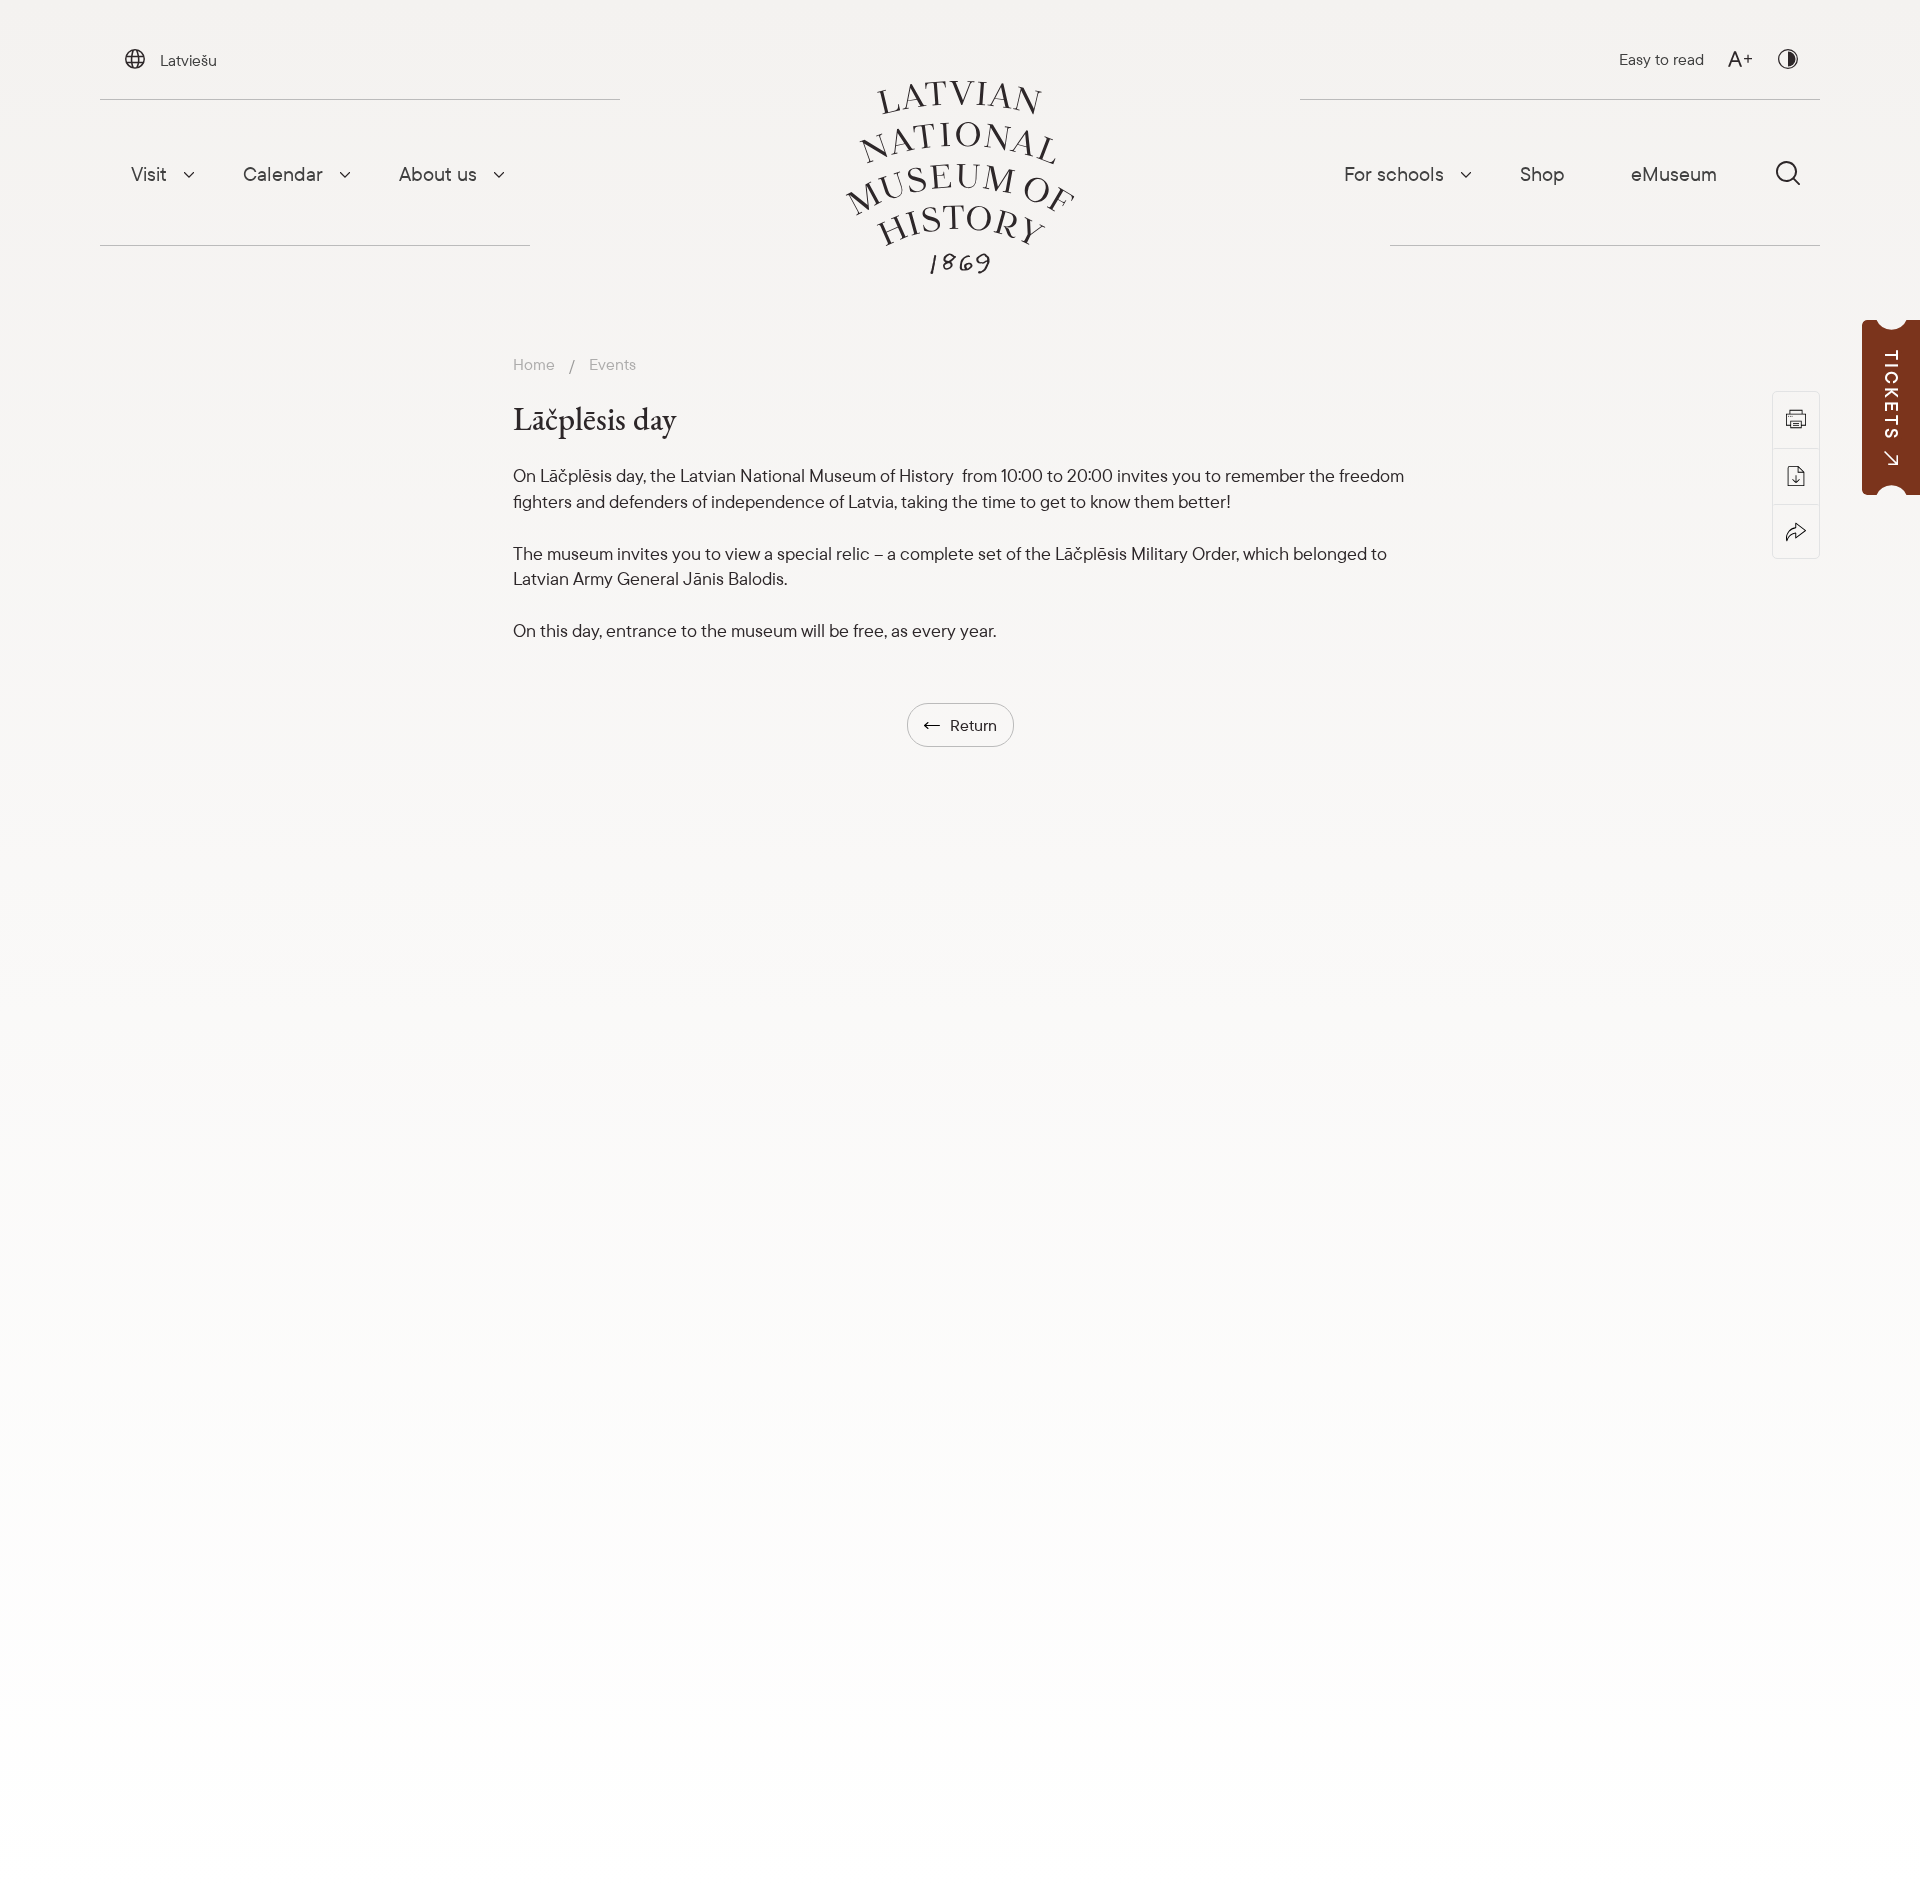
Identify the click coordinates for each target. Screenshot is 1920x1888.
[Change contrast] (1788, 59)
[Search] (1788, 173)
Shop (1542, 173)
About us (438, 173)
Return (973, 725)
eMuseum (1674, 173)
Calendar (283, 173)
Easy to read (1661, 59)
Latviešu (188, 60)
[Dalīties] (1796, 531)
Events (612, 365)
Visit (149, 173)
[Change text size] (1740, 59)
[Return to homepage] (960, 177)
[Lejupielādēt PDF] (1796, 475)
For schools (1394, 173)
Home (534, 365)
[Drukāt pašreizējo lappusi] (1796, 419)
